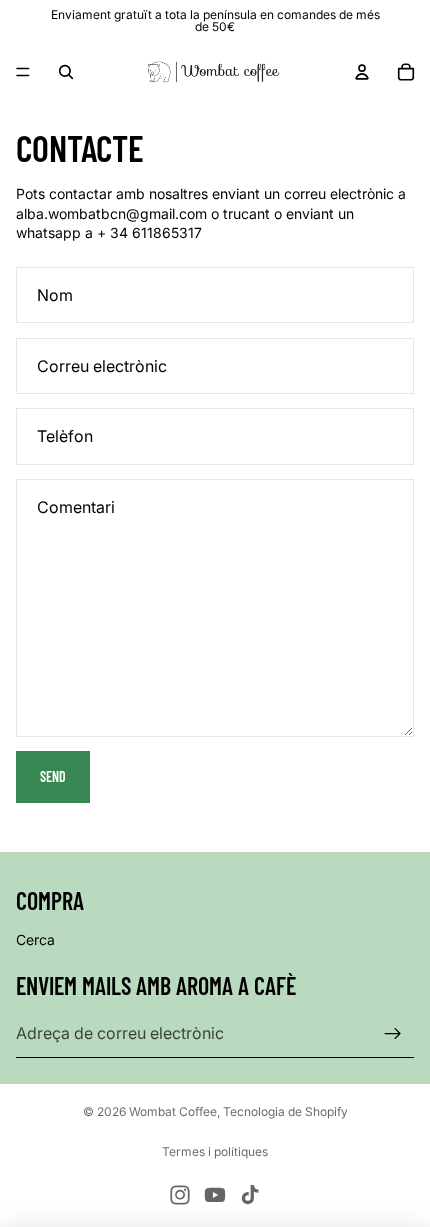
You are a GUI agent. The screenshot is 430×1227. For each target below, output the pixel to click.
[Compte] (362, 72)
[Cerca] (66, 72)
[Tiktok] (250, 1195)
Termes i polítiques (215, 1151)
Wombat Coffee (173, 1111)
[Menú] (23, 72)
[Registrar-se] (393, 1034)
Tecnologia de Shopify (285, 1111)
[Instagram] (180, 1195)
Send (53, 776)
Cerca (35, 939)
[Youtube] (215, 1195)
